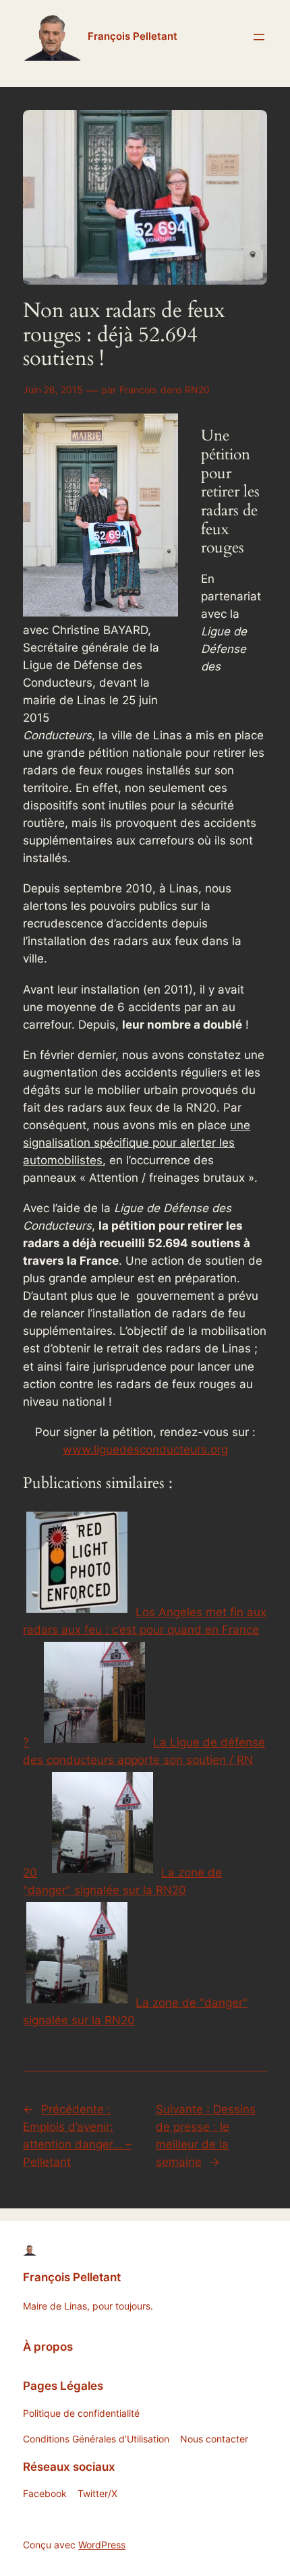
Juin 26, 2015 (53, 390)
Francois (138, 390)
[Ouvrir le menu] (259, 37)
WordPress (102, 2545)
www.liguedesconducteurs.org (145, 1450)
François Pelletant (133, 36)
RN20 (197, 390)
